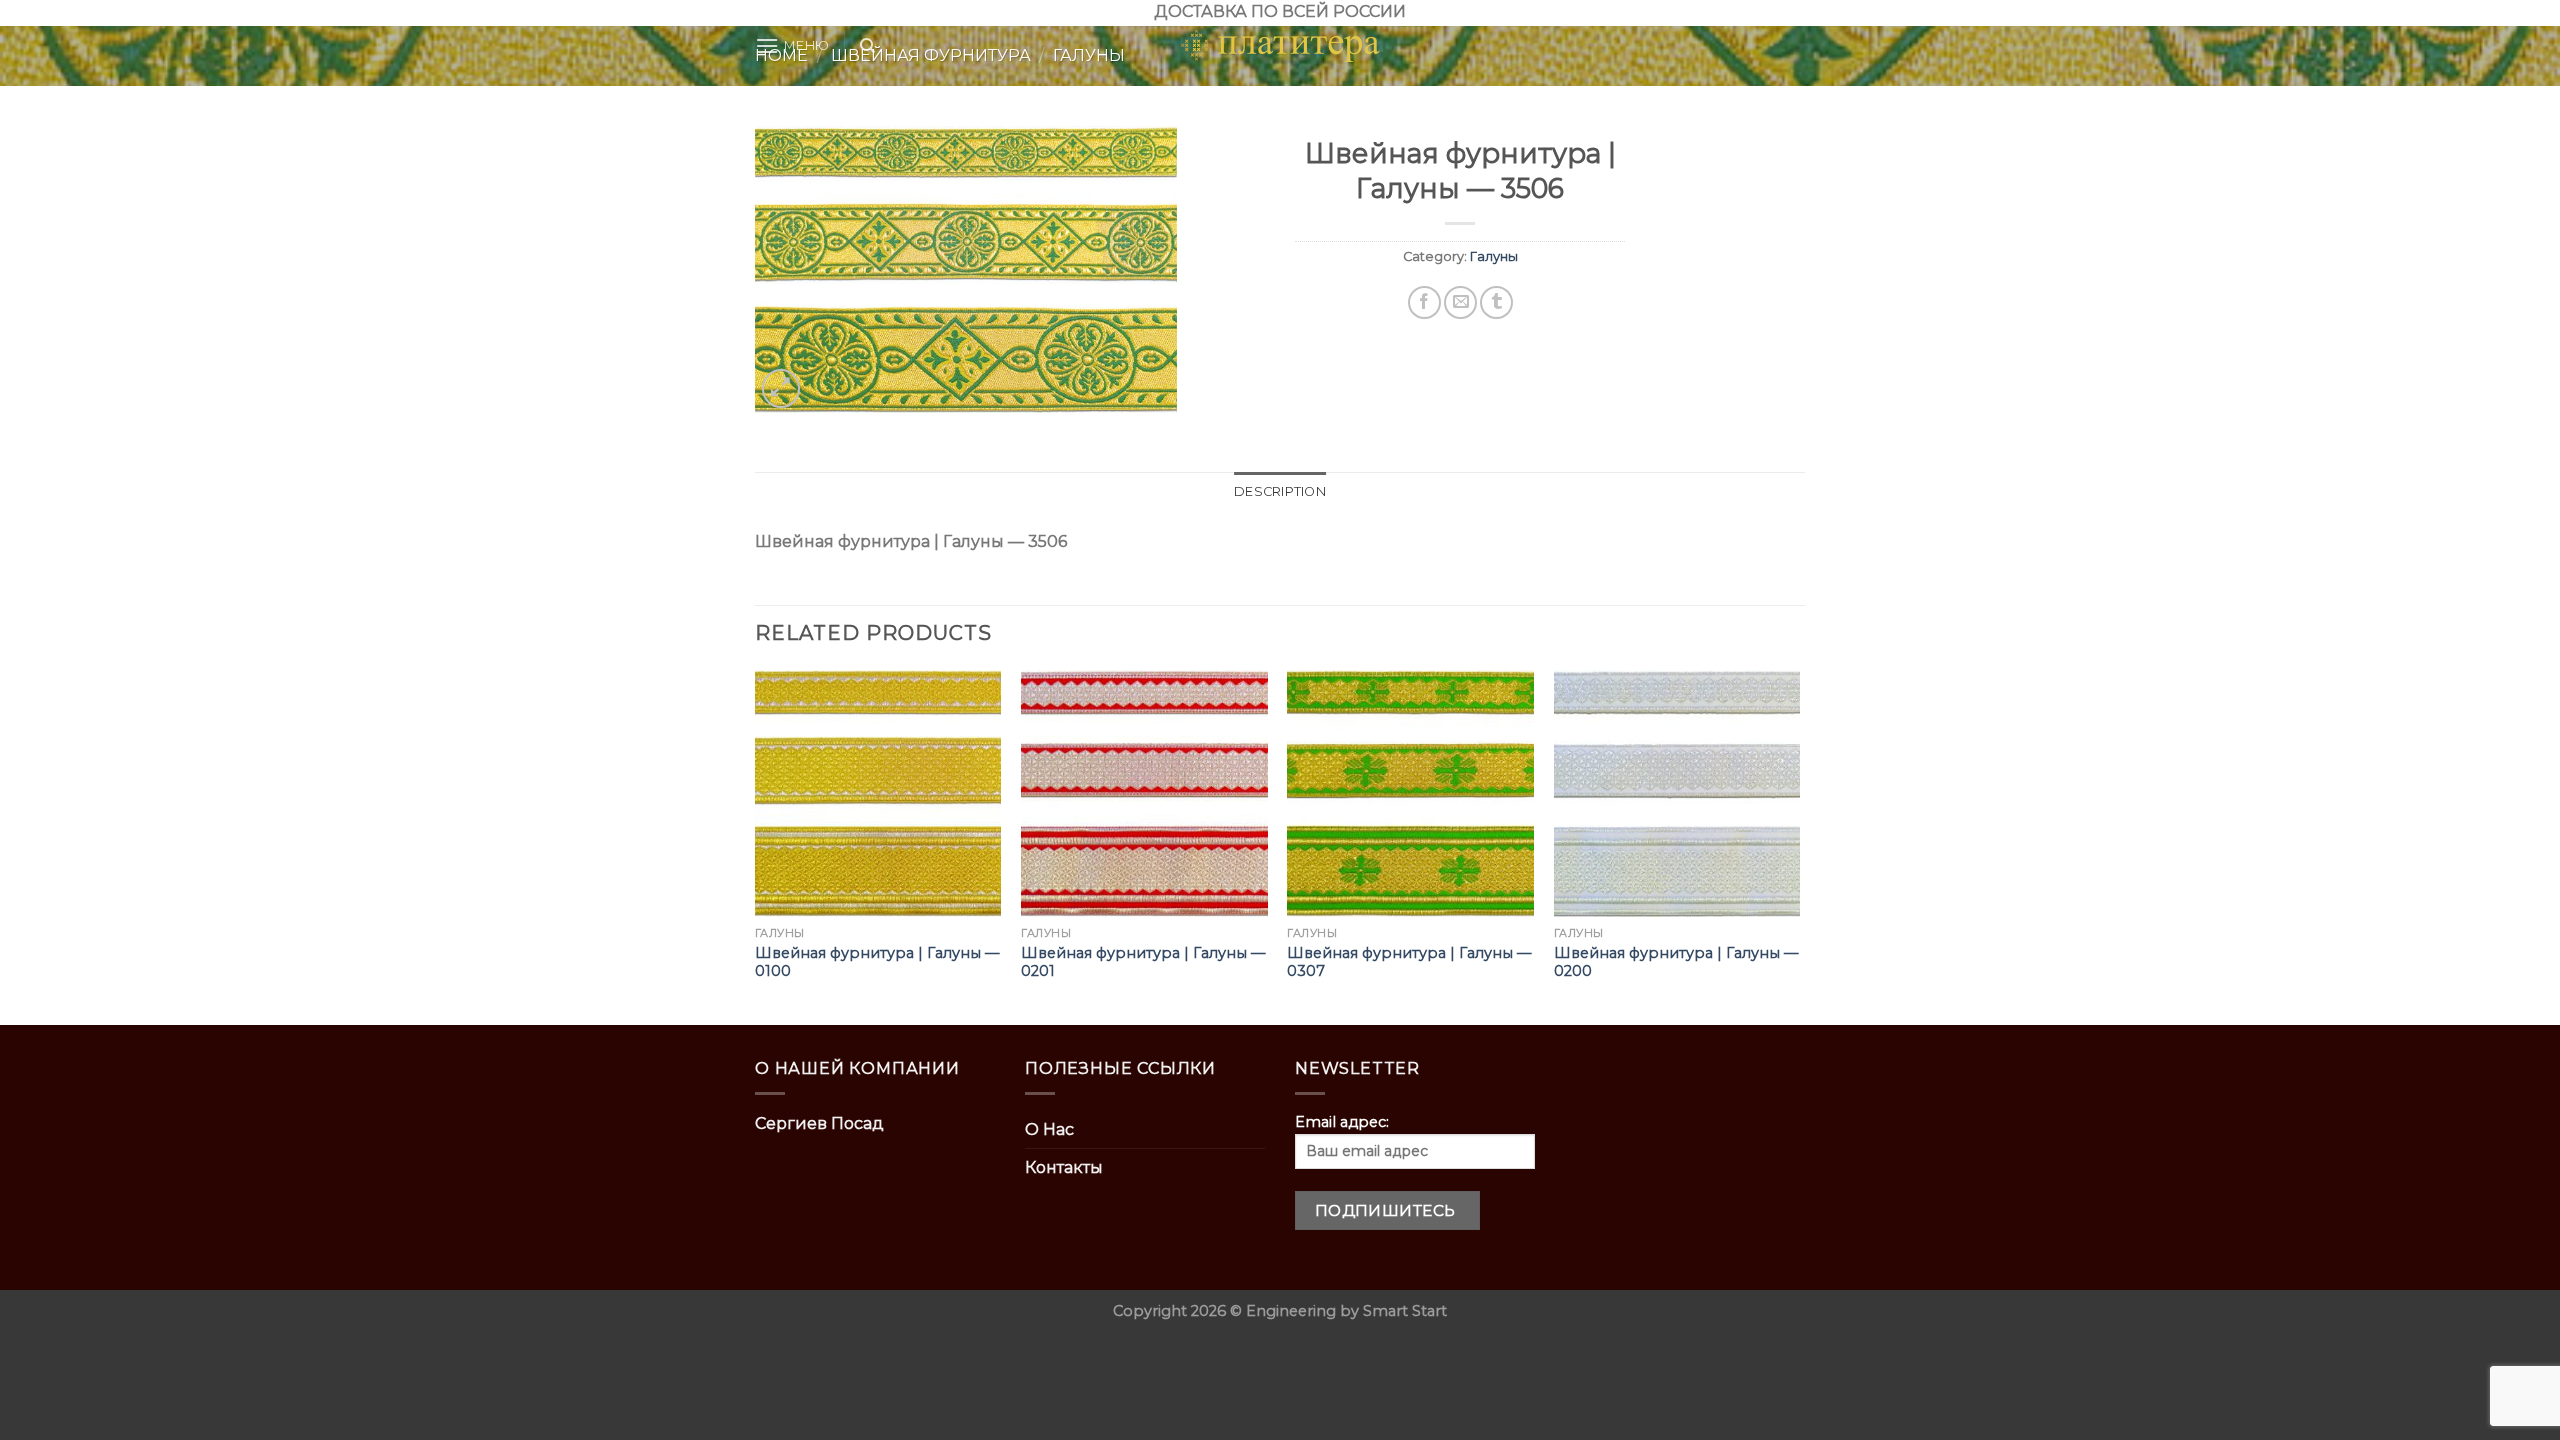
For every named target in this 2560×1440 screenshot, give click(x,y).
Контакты (1064, 1167)
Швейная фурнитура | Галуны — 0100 (877, 962)
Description (1280, 491)
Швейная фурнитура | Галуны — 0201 (1143, 962)
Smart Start (1405, 1311)
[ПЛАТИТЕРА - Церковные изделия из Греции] (1280, 46)
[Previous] (756, 845)
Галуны (1494, 256)
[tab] (1280, 492)
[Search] (867, 46)
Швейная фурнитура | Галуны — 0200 (1676, 962)
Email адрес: (1342, 1122)
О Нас (1049, 1129)
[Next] (1799, 845)
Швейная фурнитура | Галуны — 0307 (1409, 962)
